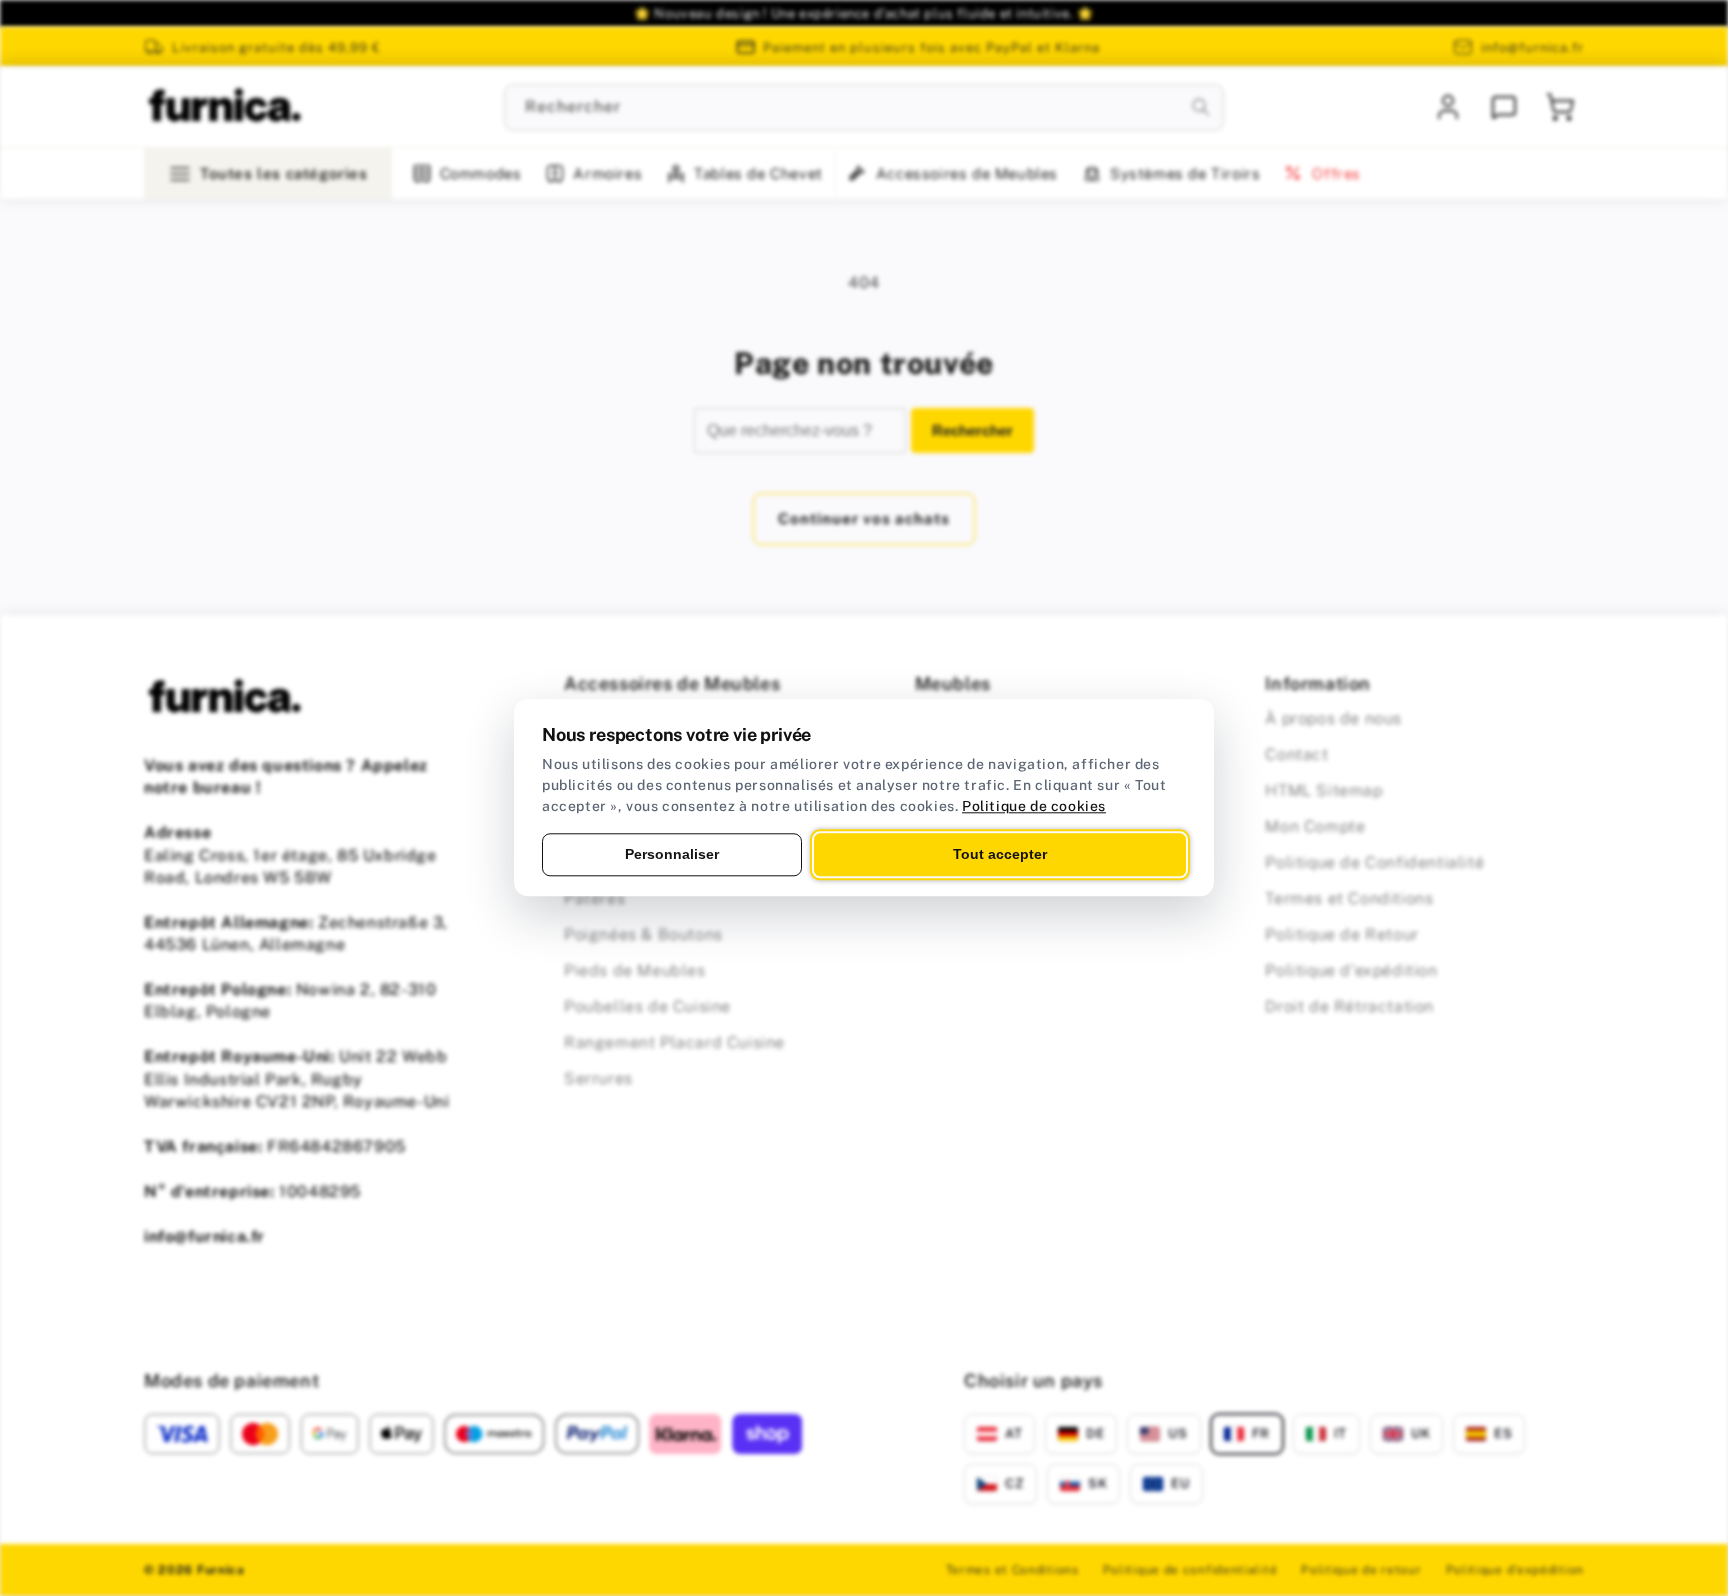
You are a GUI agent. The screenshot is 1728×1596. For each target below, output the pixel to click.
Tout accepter (1000, 854)
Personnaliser (672, 854)
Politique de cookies (1034, 806)
